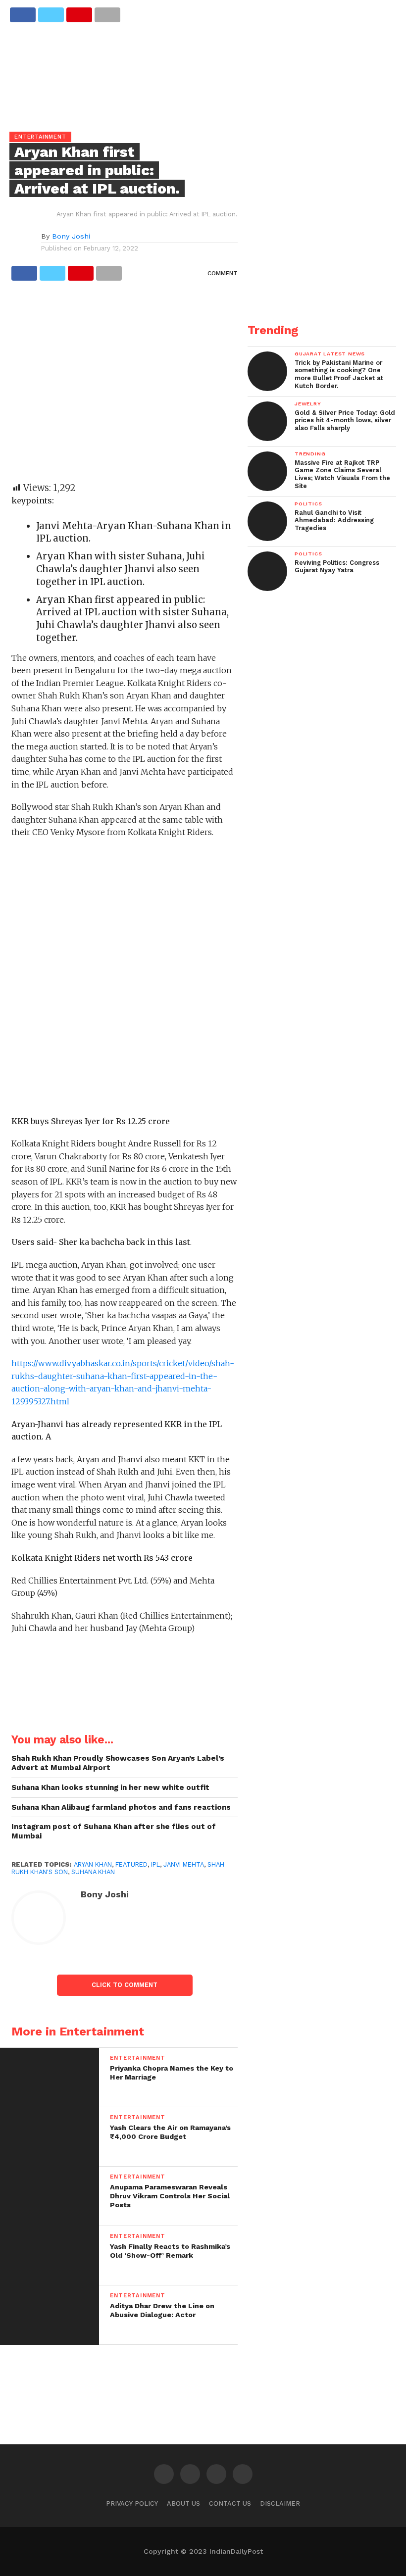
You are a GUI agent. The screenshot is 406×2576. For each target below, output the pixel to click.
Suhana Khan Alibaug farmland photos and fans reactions (121, 1807)
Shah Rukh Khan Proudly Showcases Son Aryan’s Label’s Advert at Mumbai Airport (118, 1763)
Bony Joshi (71, 236)
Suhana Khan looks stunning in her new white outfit (110, 1787)
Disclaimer (280, 2503)
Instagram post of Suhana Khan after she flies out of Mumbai (114, 1831)
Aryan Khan (93, 1864)
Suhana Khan (93, 1872)
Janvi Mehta (184, 1864)
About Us (183, 2503)
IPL (155, 1864)
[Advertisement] (125, 386)
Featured (131, 1864)
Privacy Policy (132, 2503)
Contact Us (230, 2503)
